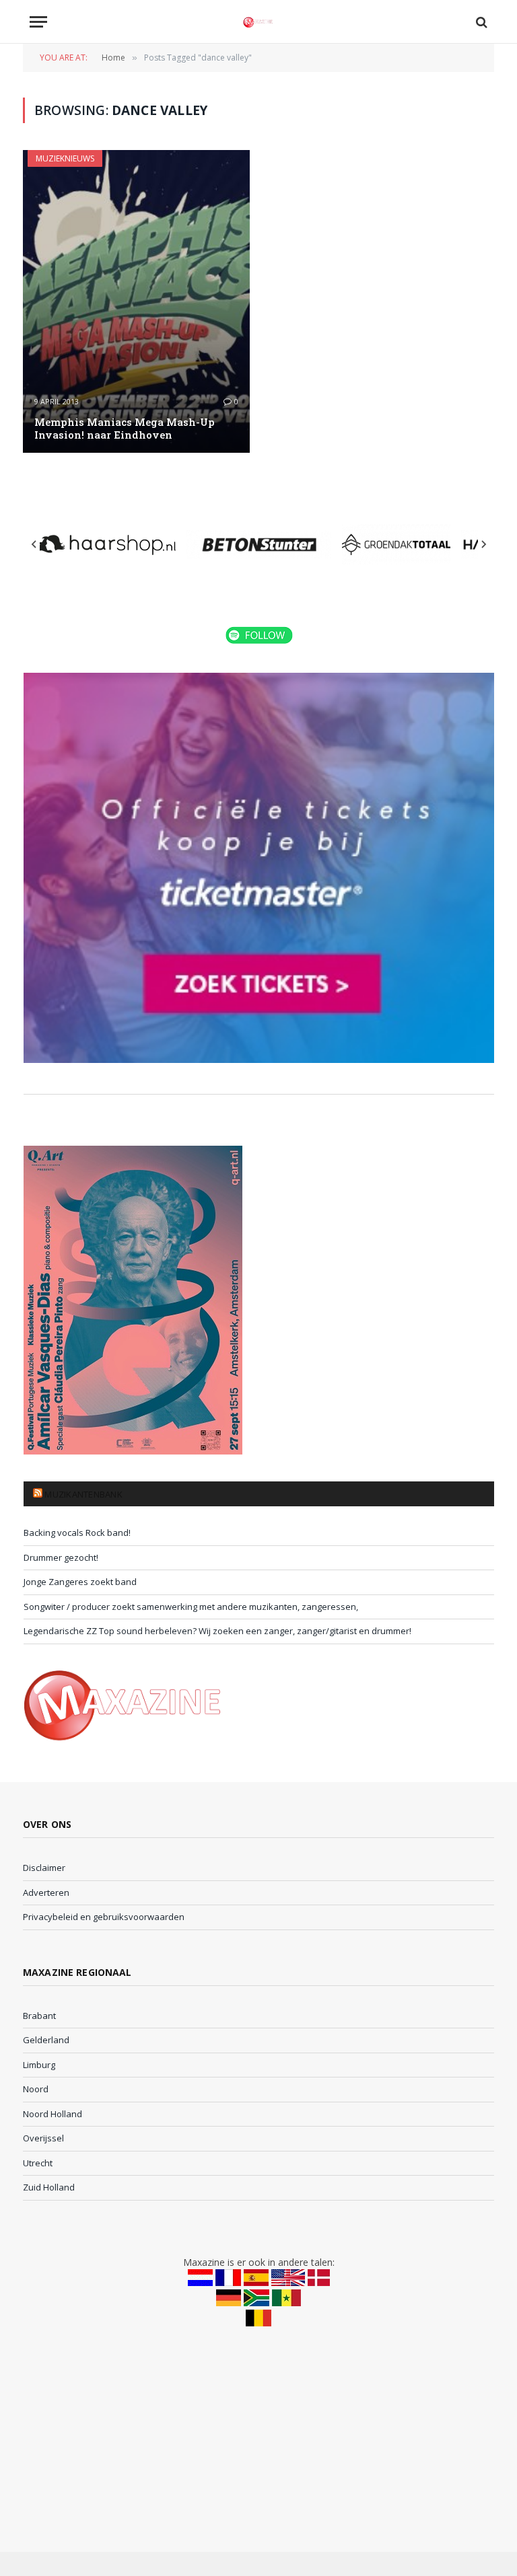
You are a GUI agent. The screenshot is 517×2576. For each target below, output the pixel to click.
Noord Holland (53, 2114)
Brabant (39, 2016)
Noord (36, 2089)
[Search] (480, 22)
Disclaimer (44, 1868)
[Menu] (38, 22)
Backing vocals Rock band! (77, 1533)
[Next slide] (483, 544)
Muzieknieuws (65, 158)
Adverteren (46, 1892)
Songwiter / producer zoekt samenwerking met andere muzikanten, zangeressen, (191, 1607)
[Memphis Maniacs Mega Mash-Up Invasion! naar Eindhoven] (136, 301)
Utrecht (38, 2163)
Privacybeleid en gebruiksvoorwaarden (104, 1917)
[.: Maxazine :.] (258, 22)
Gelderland (46, 2040)
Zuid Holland (49, 2187)
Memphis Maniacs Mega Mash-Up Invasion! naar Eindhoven (125, 429)
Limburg (39, 2065)
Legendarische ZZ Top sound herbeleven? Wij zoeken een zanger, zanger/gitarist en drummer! (217, 1631)
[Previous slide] (34, 544)
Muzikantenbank (83, 1494)
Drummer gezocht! (61, 1557)
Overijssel (43, 2138)
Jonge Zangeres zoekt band (80, 1582)
